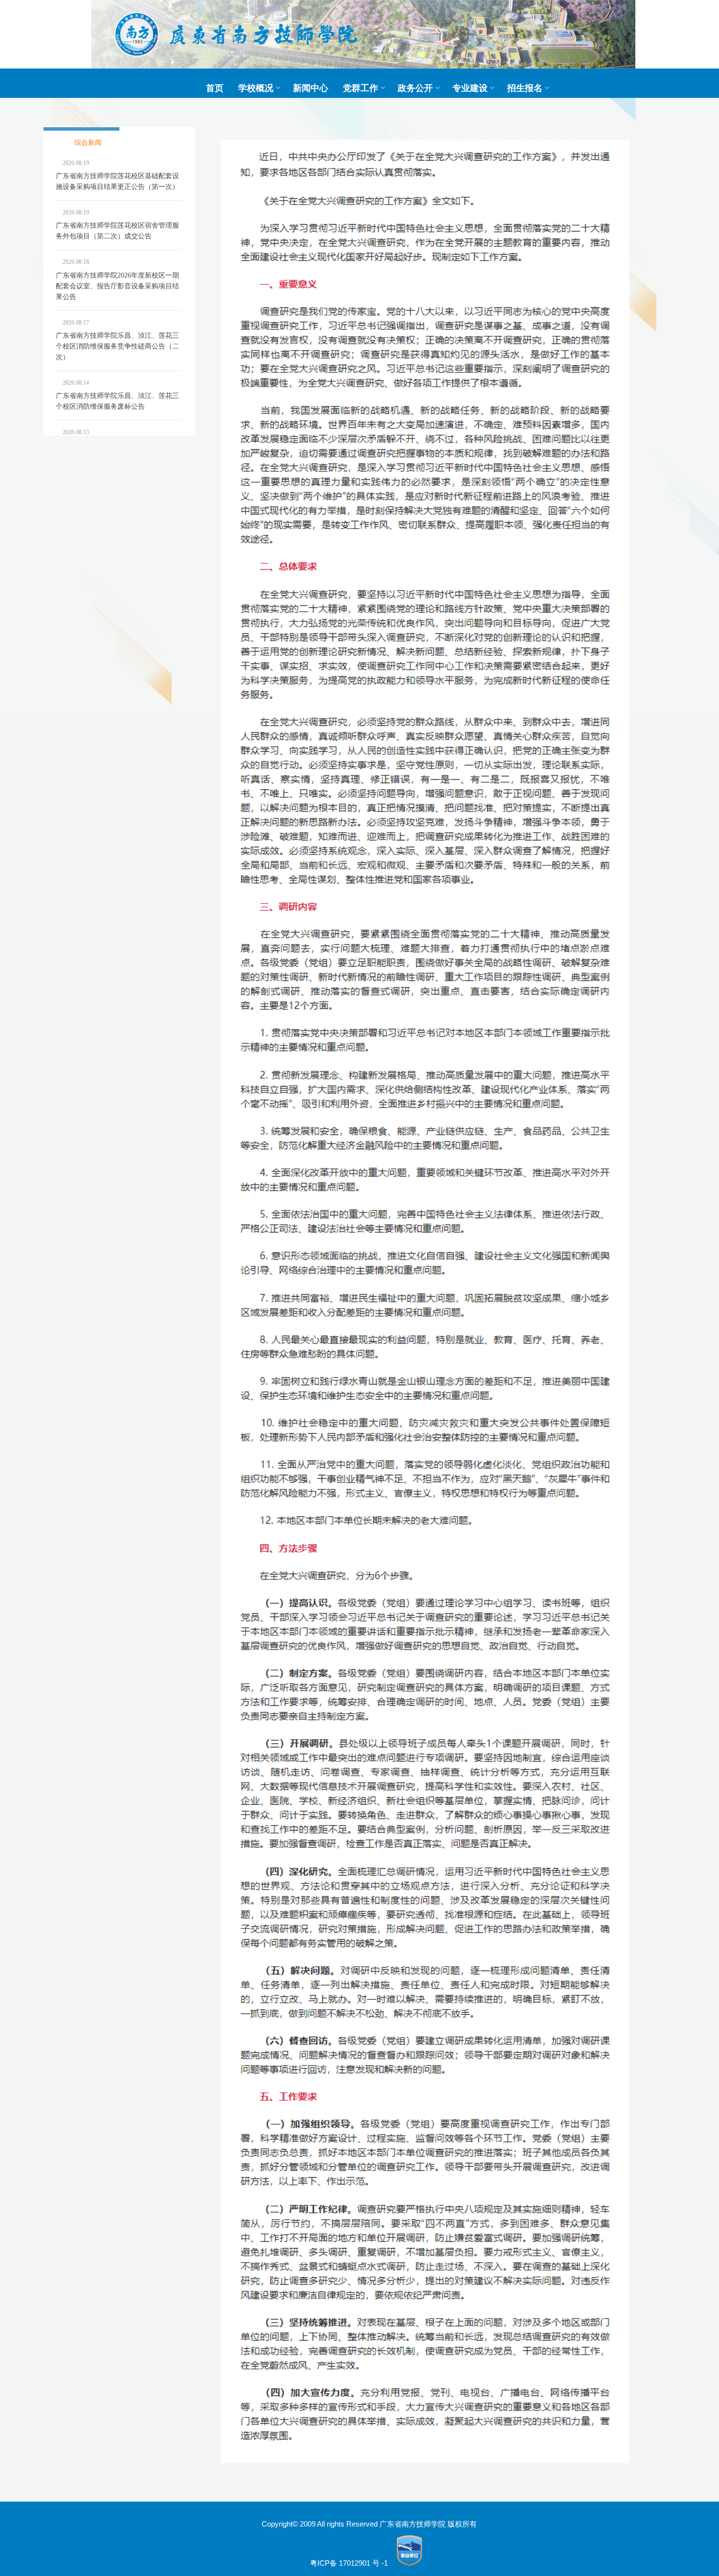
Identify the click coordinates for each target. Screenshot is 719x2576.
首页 (215, 88)
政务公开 (415, 88)
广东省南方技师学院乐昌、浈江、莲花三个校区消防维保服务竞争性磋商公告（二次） (117, 346)
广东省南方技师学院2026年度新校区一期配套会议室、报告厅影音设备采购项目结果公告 (117, 286)
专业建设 (470, 88)
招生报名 (525, 88)
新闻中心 (311, 88)
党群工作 (360, 88)
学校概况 (256, 88)
